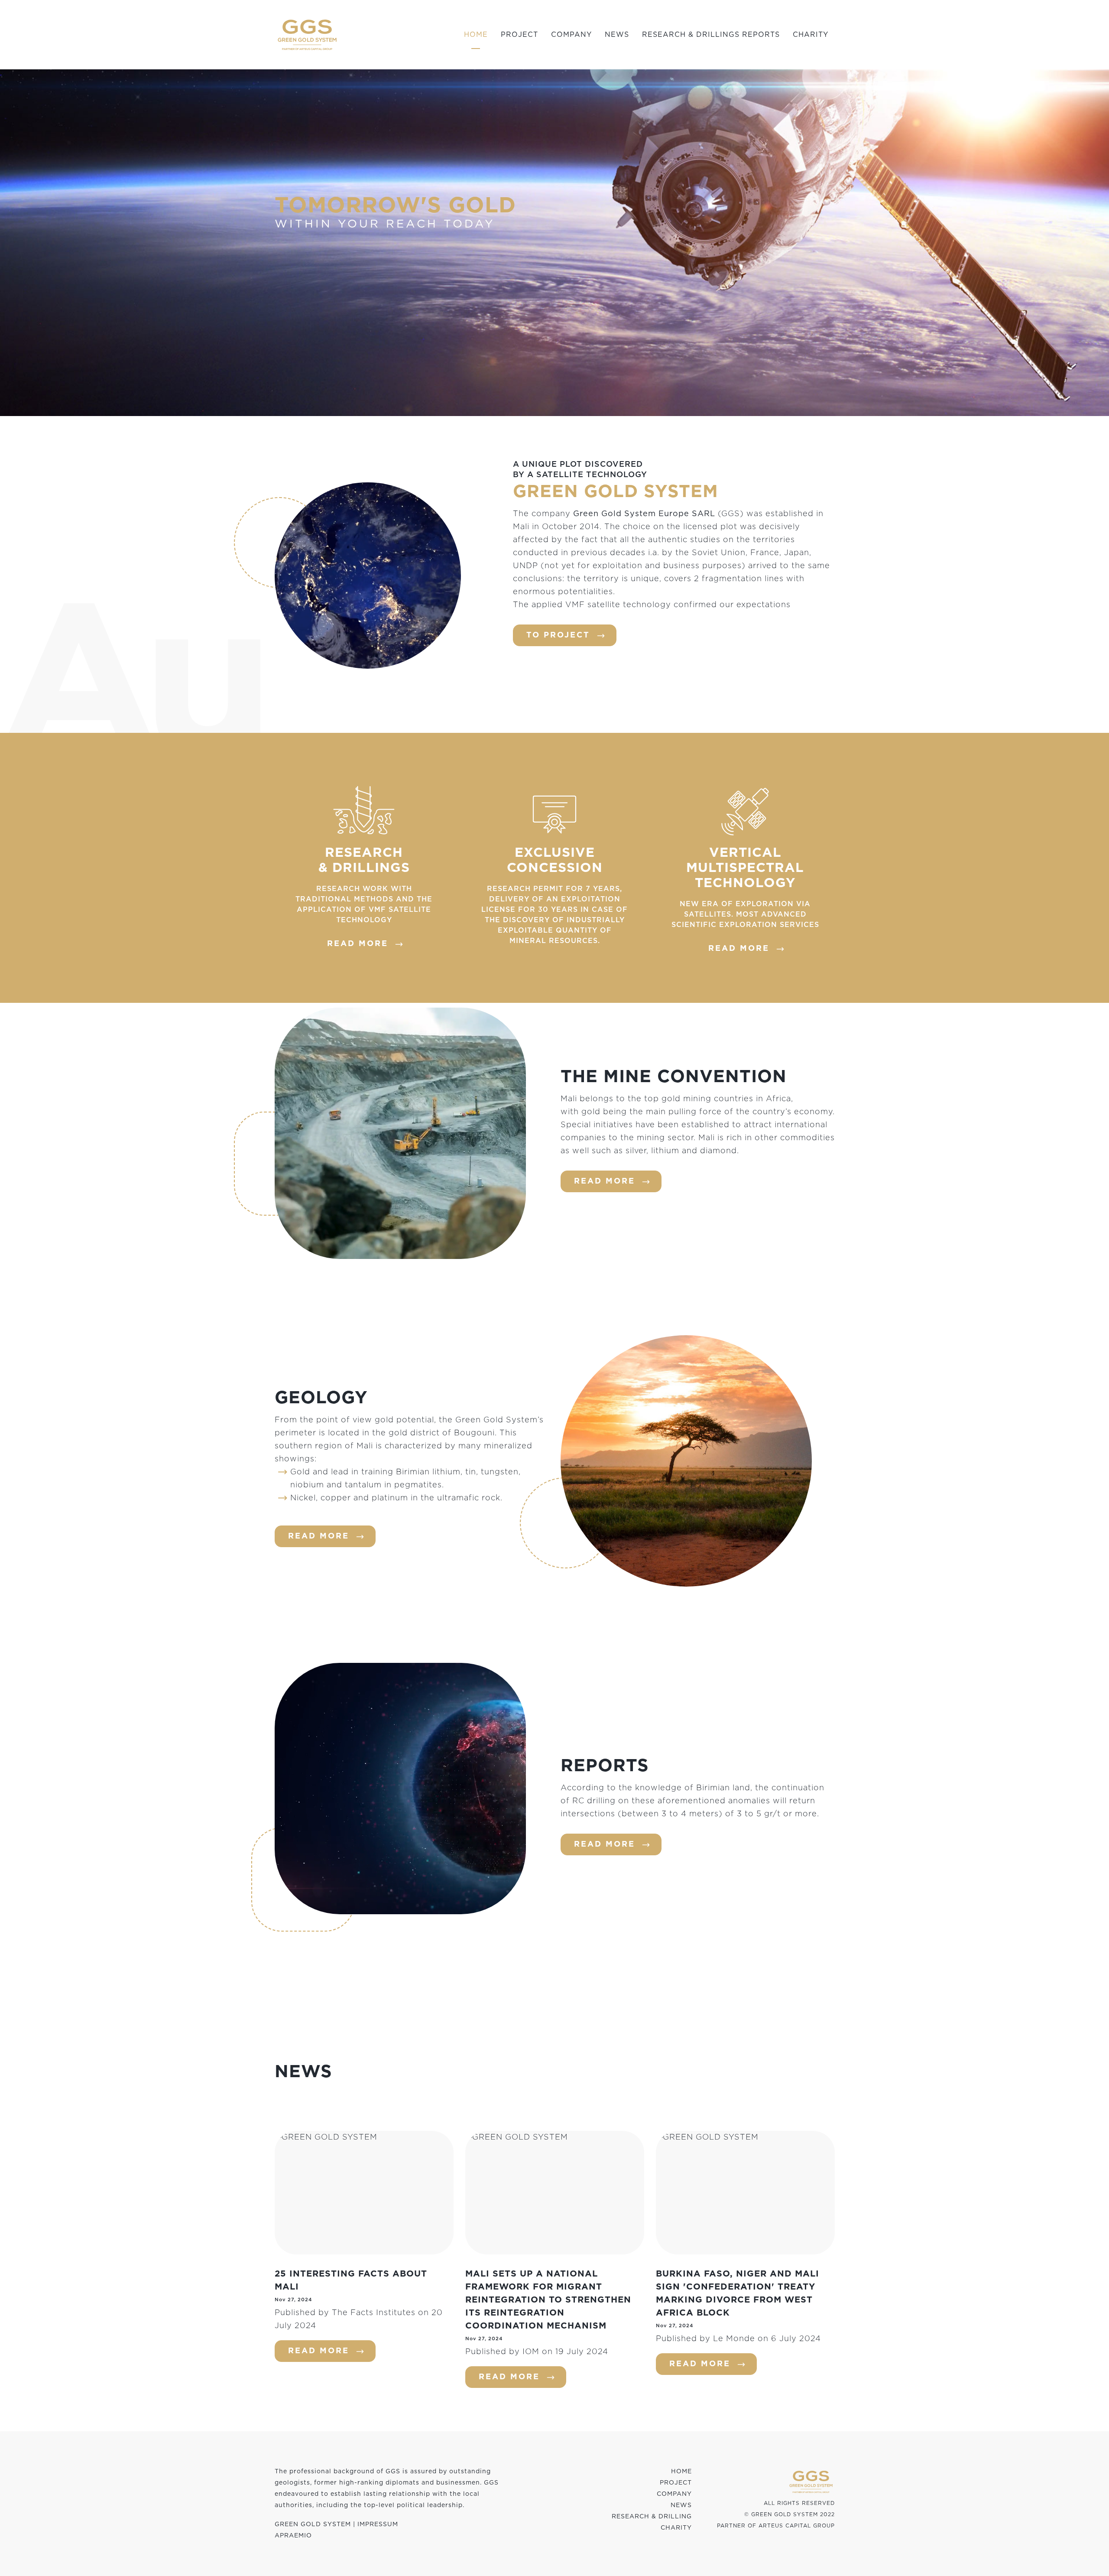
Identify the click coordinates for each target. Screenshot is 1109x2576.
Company (571, 35)
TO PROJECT (558, 635)
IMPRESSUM (378, 2524)
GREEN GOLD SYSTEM (313, 2524)
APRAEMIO (293, 2536)
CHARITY (676, 2528)
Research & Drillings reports (711, 35)
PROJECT (676, 2483)
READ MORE (358, 944)
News (617, 35)
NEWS (681, 2505)
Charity (811, 35)
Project (519, 35)
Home (476, 35)
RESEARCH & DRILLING (652, 2517)
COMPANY (674, 2494)
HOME (681, 2472)
